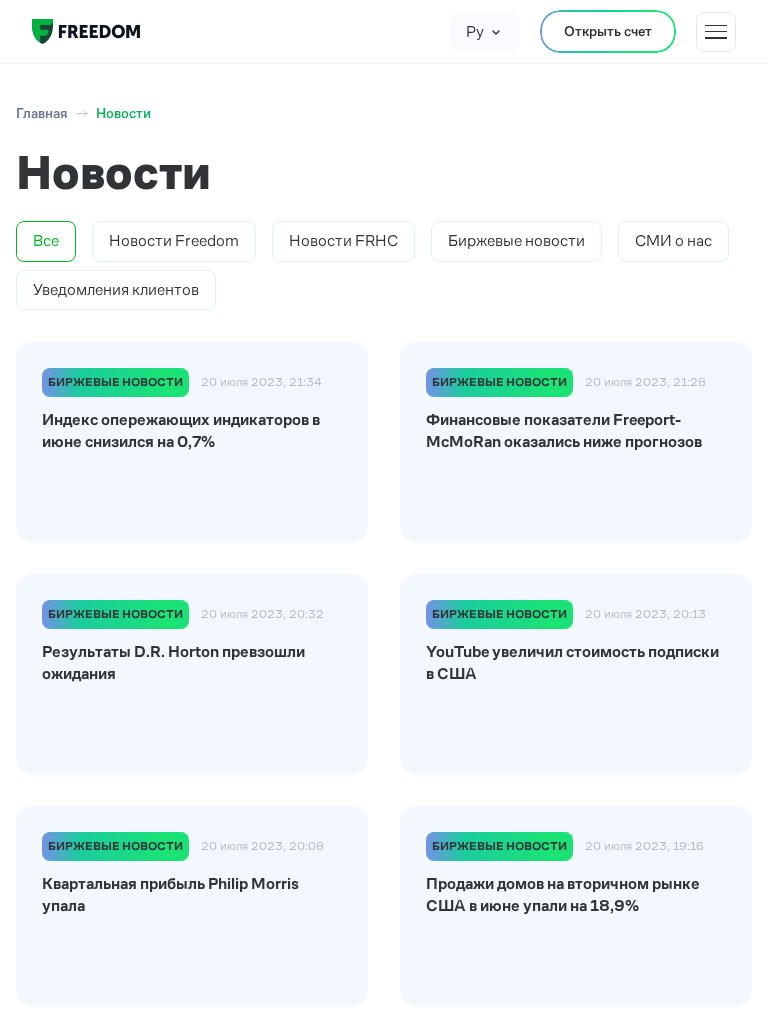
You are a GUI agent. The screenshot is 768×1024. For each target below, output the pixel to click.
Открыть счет (608, 31)
